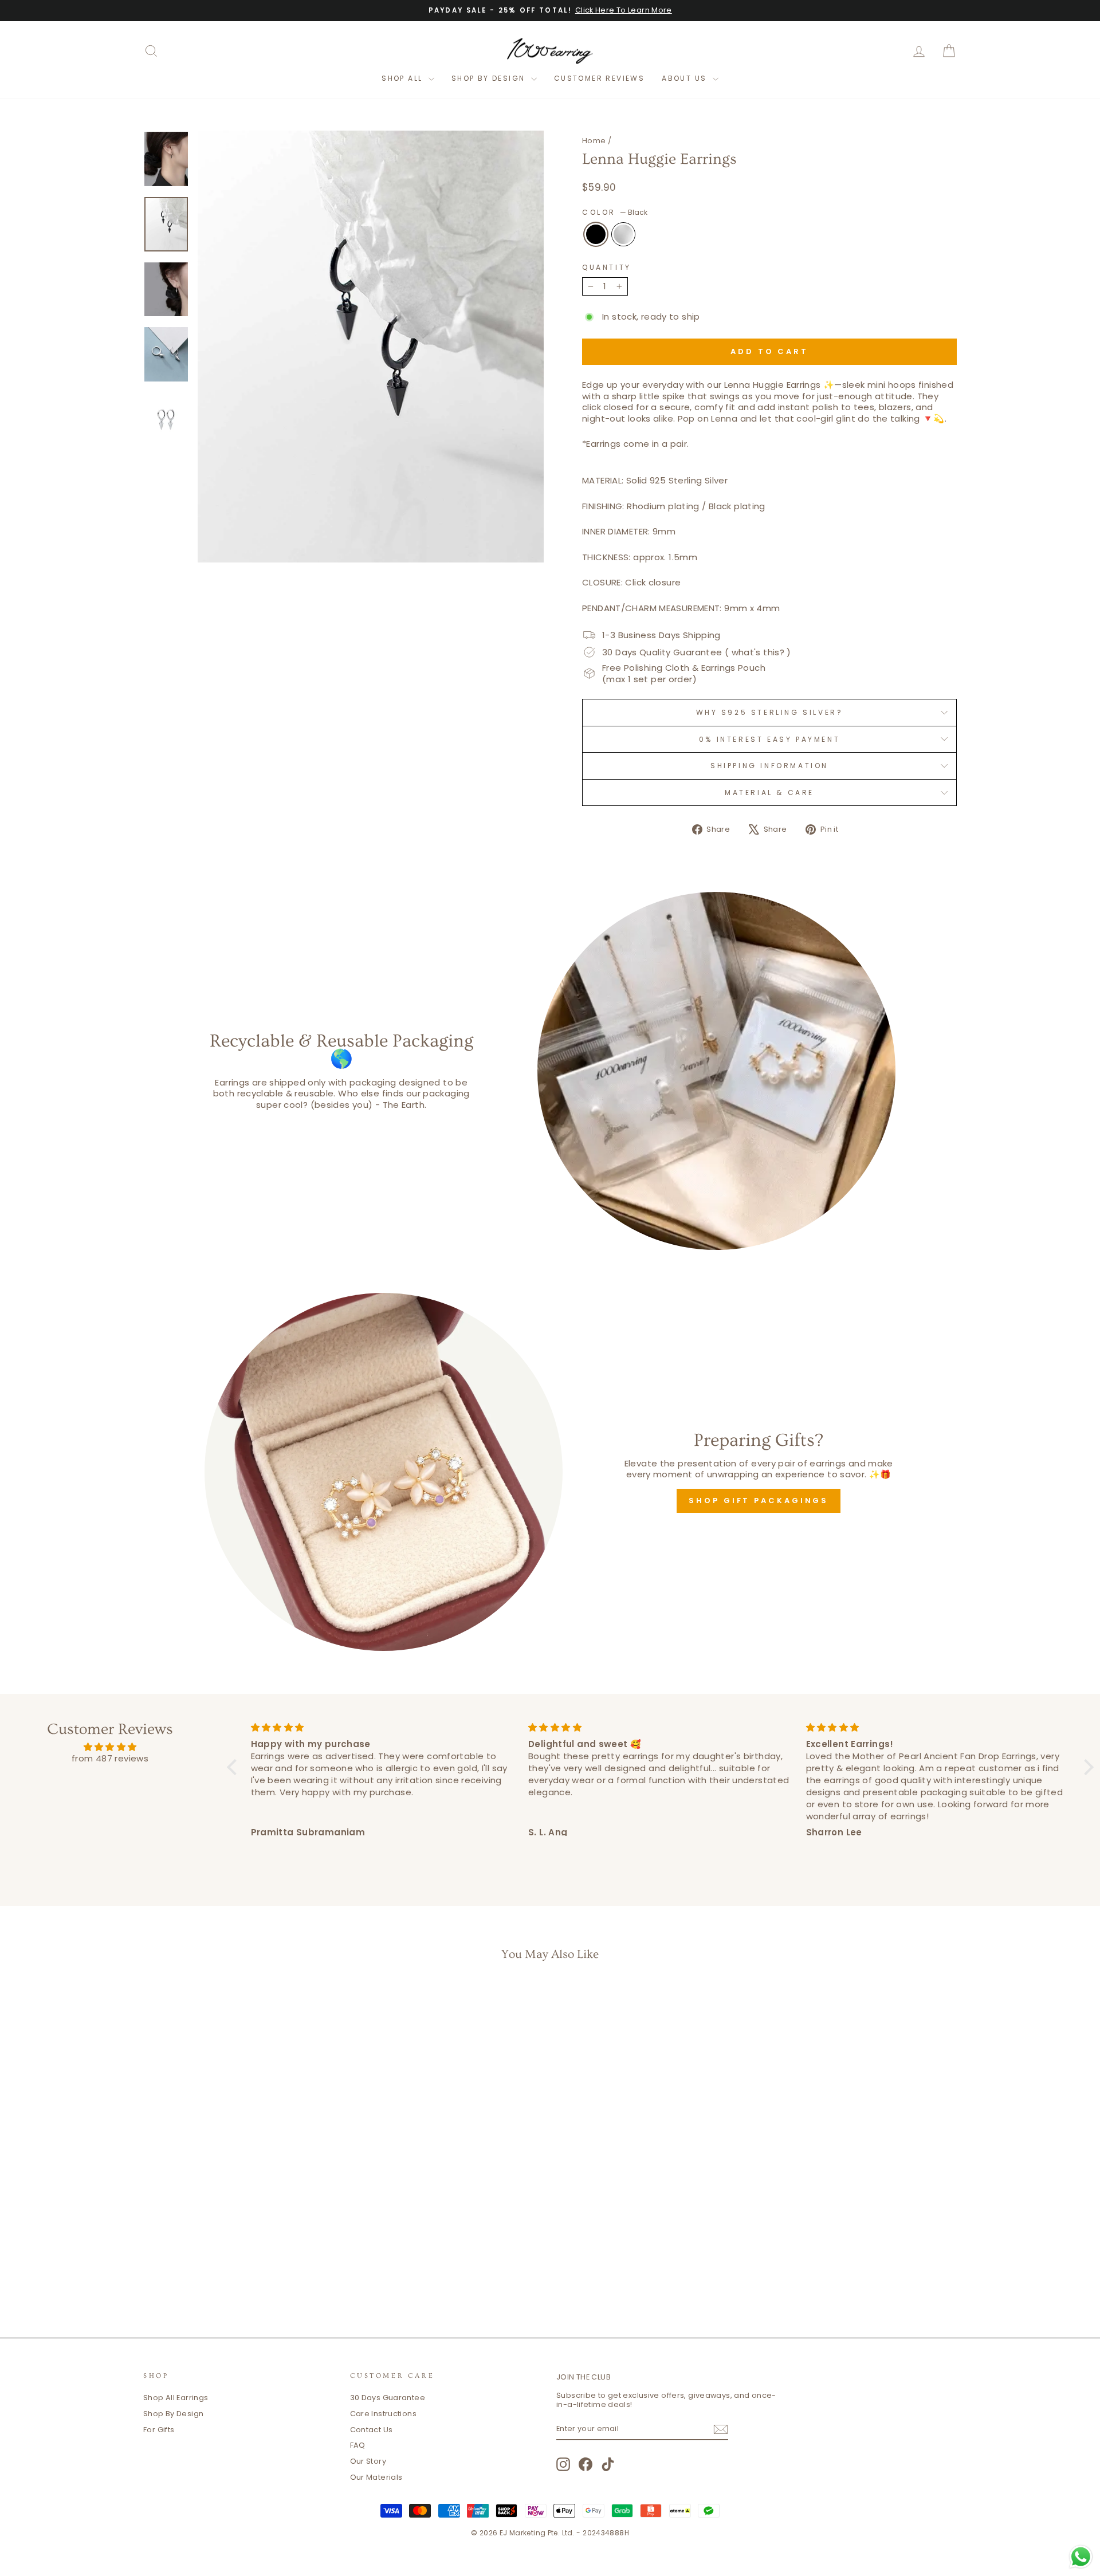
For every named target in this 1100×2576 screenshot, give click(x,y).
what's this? (758, 652)
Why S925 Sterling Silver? (770, 712)
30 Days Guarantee (388, 2398)
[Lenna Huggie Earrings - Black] (232, 2270)
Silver (623, 234)
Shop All (404, 78)
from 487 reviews (110, 1758)
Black (596, 234)
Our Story (368, 2461)
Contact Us (372, 2430)
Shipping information (769, 766)
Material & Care (769, 793)
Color (615, 213)
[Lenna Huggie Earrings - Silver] (248, 2270)
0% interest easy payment (769, 739)
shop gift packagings (759, 1501)
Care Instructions (383, 2414)
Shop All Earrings (176, 2398)
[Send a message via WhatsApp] (1081, 2557)
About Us (686, 78)
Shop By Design (490, 78)
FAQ (358, 2445)
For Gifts (159, 2430)
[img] (110, 1747)
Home (594, 141)
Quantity (607, 268)
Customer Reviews (599, 78)
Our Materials (376, 2477)
